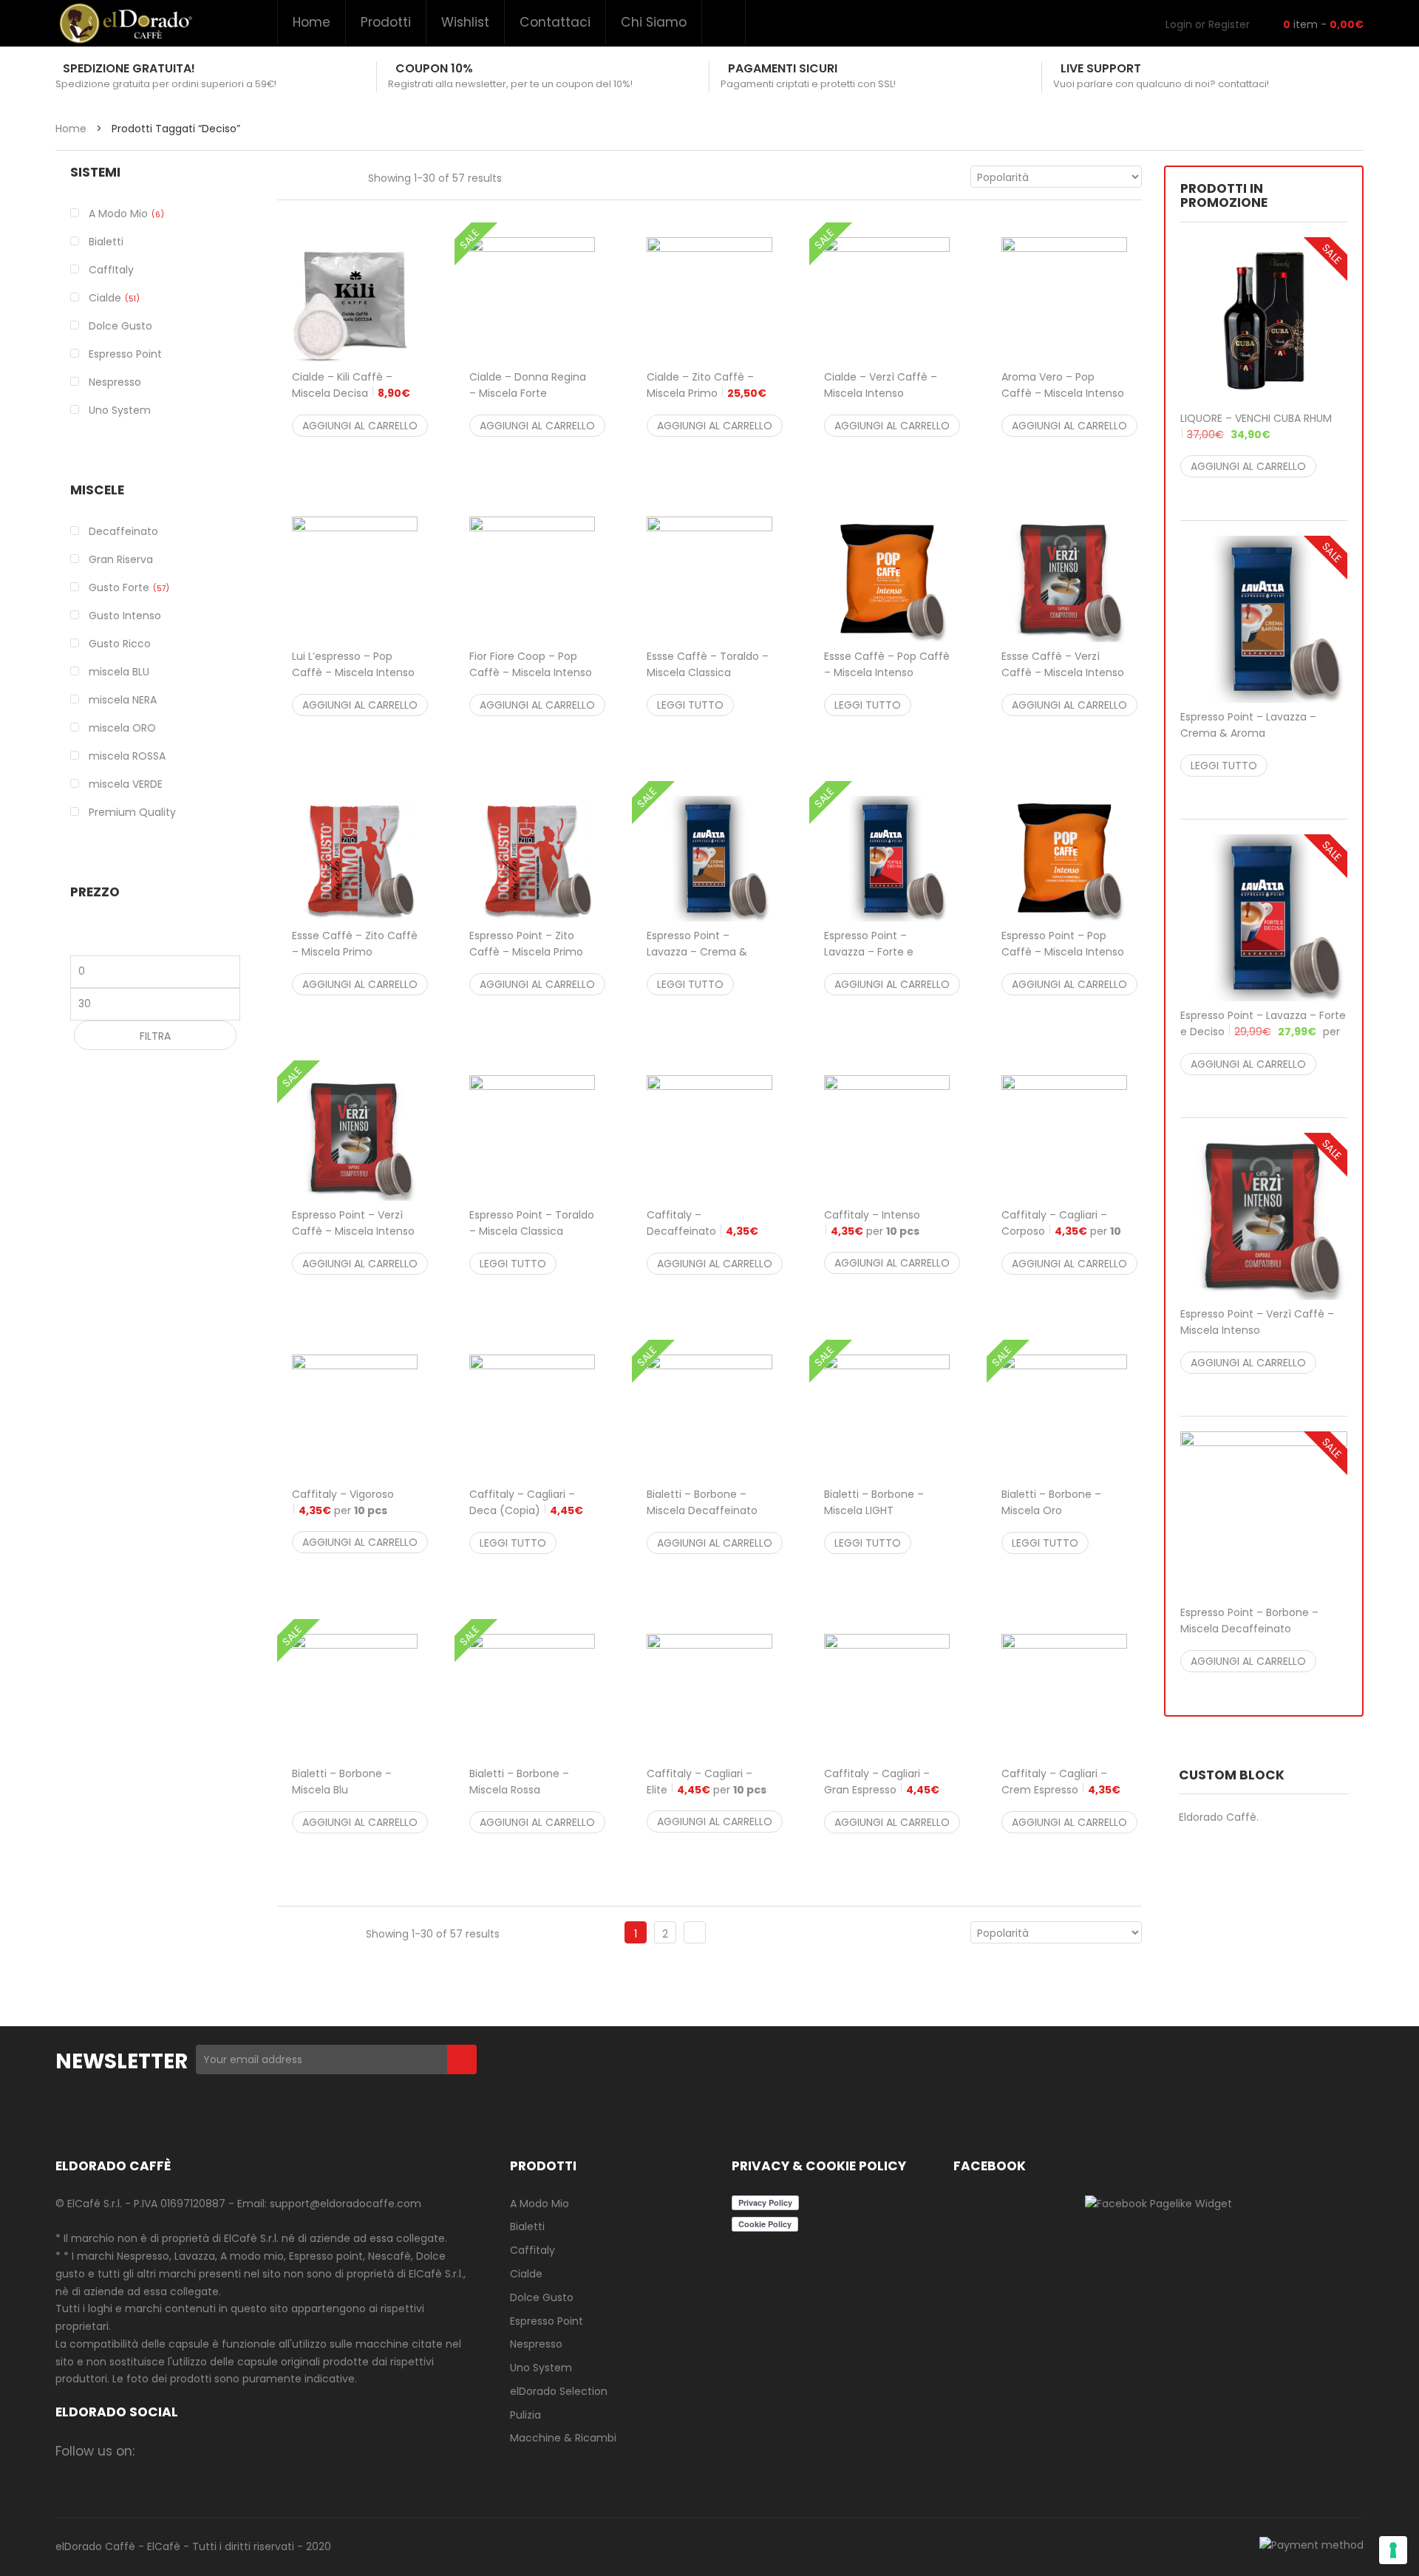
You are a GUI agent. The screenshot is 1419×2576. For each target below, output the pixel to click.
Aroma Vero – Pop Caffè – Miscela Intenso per (1063, 393)
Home (312, 22)
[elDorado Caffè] (125, 23)
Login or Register (1208, 24)
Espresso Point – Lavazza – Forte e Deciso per (1263, 1032)
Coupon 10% (434, 68)
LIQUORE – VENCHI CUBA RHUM (1256, 426)
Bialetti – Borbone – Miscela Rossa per (525, 1798)
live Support (1101, 68)
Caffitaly (532, 2250)
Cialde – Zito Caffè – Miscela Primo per (707, 393)
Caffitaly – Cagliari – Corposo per (1061, 1231)
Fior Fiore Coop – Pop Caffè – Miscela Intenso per (531, 672)
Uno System (541, 2368)
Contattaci (555, 22)
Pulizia (525, 2415)
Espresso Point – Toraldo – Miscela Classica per (532, 1231)
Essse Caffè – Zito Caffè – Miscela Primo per (355, 952)
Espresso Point (547, 2321)
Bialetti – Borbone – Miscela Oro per (1058, 1519)
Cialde (105, 298)
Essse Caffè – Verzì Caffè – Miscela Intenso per (1063, 672)
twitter (212, 2451)
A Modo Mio (118, 214)
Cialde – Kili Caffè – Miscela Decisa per (351, 393)
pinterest (270, 2451)
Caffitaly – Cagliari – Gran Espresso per (882, 1790)
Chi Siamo (654, 22)
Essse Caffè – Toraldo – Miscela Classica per (708, 672)
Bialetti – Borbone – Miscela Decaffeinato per (703, 1519)
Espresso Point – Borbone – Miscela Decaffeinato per (1258, 1629)
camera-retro (184, 2451)
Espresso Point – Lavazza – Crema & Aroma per (1258, 733)
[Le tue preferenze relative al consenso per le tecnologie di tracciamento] (1393, 2550)
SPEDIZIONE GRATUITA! (129, 68)
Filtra (155, 1036)
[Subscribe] (462, 2059)
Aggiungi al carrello (360, 426)
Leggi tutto (690, 705)
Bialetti (527, 2226)
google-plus (241, 2451)
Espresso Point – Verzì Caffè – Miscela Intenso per (353, 1239)
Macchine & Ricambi (563, 2438)
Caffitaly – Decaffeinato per (702, 1231)
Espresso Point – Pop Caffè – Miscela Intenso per (1063, 952)
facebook (155, 2451)
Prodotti (386, 22)
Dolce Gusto (542, 2297)
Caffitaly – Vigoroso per (343, 1502)
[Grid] (285, 176)
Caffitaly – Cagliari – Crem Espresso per (1061, 1790)
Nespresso (536, 2344)
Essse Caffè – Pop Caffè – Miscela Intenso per (887, 672)
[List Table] (346, 176)
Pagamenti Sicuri (783, 68)
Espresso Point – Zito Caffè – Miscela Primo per (526, 952)
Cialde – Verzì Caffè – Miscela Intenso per (881, 401)
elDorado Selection (559, 2391)
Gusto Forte (119, 587)
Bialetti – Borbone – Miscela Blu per (347, 1798)
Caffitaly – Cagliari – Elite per (707, 1782)
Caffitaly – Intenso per (872, 1223)
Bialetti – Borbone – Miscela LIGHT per (881, 1519)
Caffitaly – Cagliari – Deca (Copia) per (526, 1510)
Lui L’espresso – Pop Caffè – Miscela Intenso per (353, 672)
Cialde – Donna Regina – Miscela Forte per (528, 401)
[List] (316, 176)
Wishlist (465, 22)
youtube (299, 2451)
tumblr (328, 2451)
